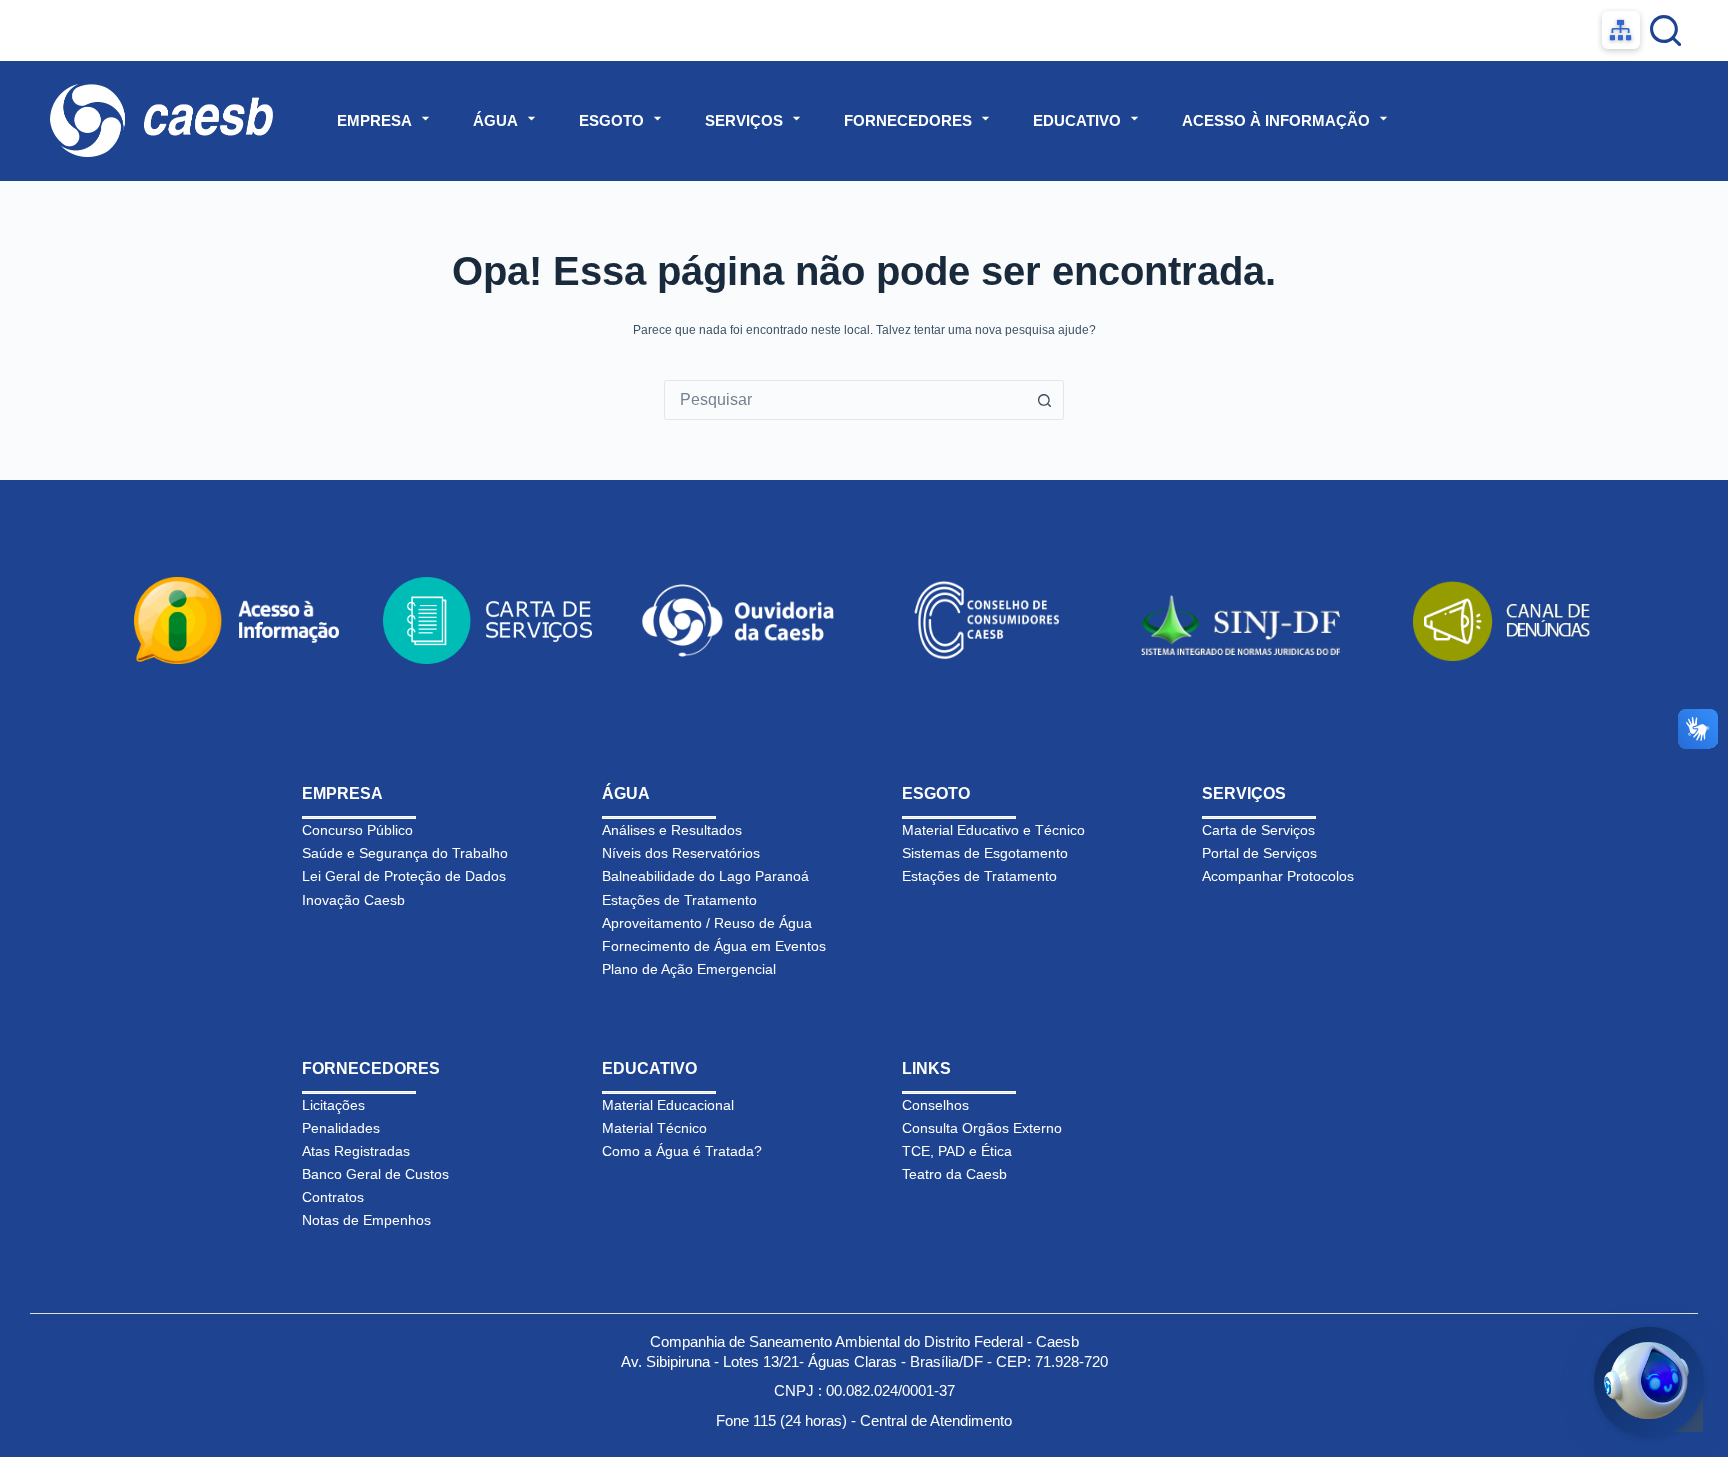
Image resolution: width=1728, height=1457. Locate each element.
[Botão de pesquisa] (1044, 400)
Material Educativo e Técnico (993, 830)
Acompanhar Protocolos (1278, 876)
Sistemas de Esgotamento (985, 853)
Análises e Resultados (672, 830)
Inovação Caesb (353, 900)
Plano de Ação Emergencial (689, 969)
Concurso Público (357, 830)
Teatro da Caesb (954, 1174)
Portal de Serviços (1259, 853)
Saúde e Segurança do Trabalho (405, 853)
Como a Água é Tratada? (682, 1151)
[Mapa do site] (1621, 30)
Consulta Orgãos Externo (982, 1128)
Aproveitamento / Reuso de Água (707, 923)
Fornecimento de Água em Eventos (714, 946)
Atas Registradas (356, 1151)
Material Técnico (654, 1128)
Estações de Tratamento (679, 900)
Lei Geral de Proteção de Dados (404, 876)
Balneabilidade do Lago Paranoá (705, 876)
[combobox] (845, 400)
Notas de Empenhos (366, 1220)
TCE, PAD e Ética (957, 1151)
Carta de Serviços (1258, 830)
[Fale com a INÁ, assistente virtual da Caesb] (1649, 1382)
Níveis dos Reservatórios (681, 853)
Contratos (333, 1197)
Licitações (333, 1105)
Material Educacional (668, 1105)
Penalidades (341, 1128)
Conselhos (935, 1105)
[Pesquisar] (1665, 30)
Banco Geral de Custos (375, 1174)
